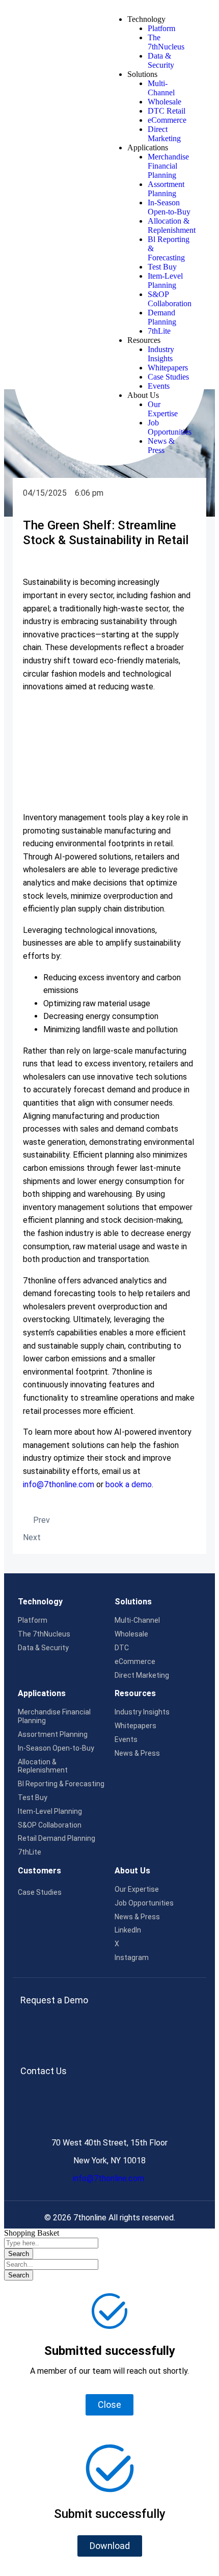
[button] (110, 2546)
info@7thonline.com (109, 2178)
